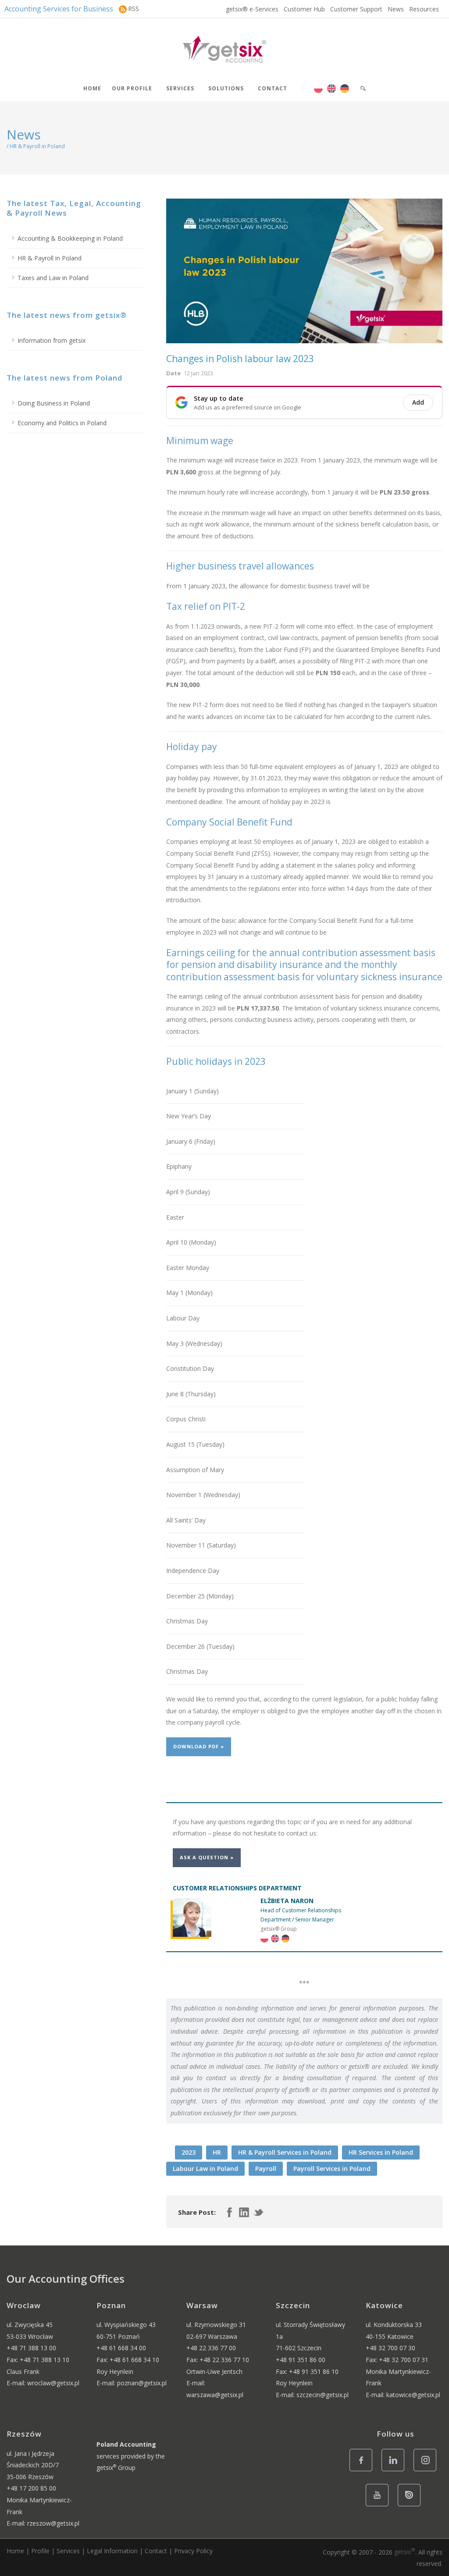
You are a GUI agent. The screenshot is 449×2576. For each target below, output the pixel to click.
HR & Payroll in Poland (50, 258)
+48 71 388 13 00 (31, 2348)
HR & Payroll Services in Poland (285, 2152)
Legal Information (112, 2551)
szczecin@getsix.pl (322, 2395)
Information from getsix (52, 340)
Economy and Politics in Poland (62, 423)
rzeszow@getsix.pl (53, 2523)
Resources (424, 9)
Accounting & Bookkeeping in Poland (70, 238)
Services (180, 88)
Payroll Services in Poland (332, 2169)
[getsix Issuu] (412, 2506)
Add (418, 402)
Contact (273, 88)
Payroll (266, 2169)
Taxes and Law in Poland (53, 278)
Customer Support (356, 9)
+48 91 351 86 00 (301, 2360)
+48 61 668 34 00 (121, 2348)
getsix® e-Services (252, 9)
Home (92, 88)
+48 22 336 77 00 (211, 2348)
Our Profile (132, 88)
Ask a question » (207, 1857)
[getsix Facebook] (363, 2471)
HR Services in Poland (381, 2152)
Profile (40, 2551)
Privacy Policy (193, 2551)
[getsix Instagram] (427, 2471)
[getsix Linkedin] (395, 2471)
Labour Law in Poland (205, 2169)
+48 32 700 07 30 (390, 2348)
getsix (405, 2552)
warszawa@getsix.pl (215, 2395)
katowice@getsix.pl (413, 2395)
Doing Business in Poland (54, 403)
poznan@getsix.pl (142, 2383)
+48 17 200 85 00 (31, 2488)
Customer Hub (304, 9)
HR (217, 2152)
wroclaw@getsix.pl (53, 2383)
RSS (134, 9)
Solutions (226, 88)
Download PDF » (199, 1746)
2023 (189, 2152)
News (396, 9)
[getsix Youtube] (380, 2506)
